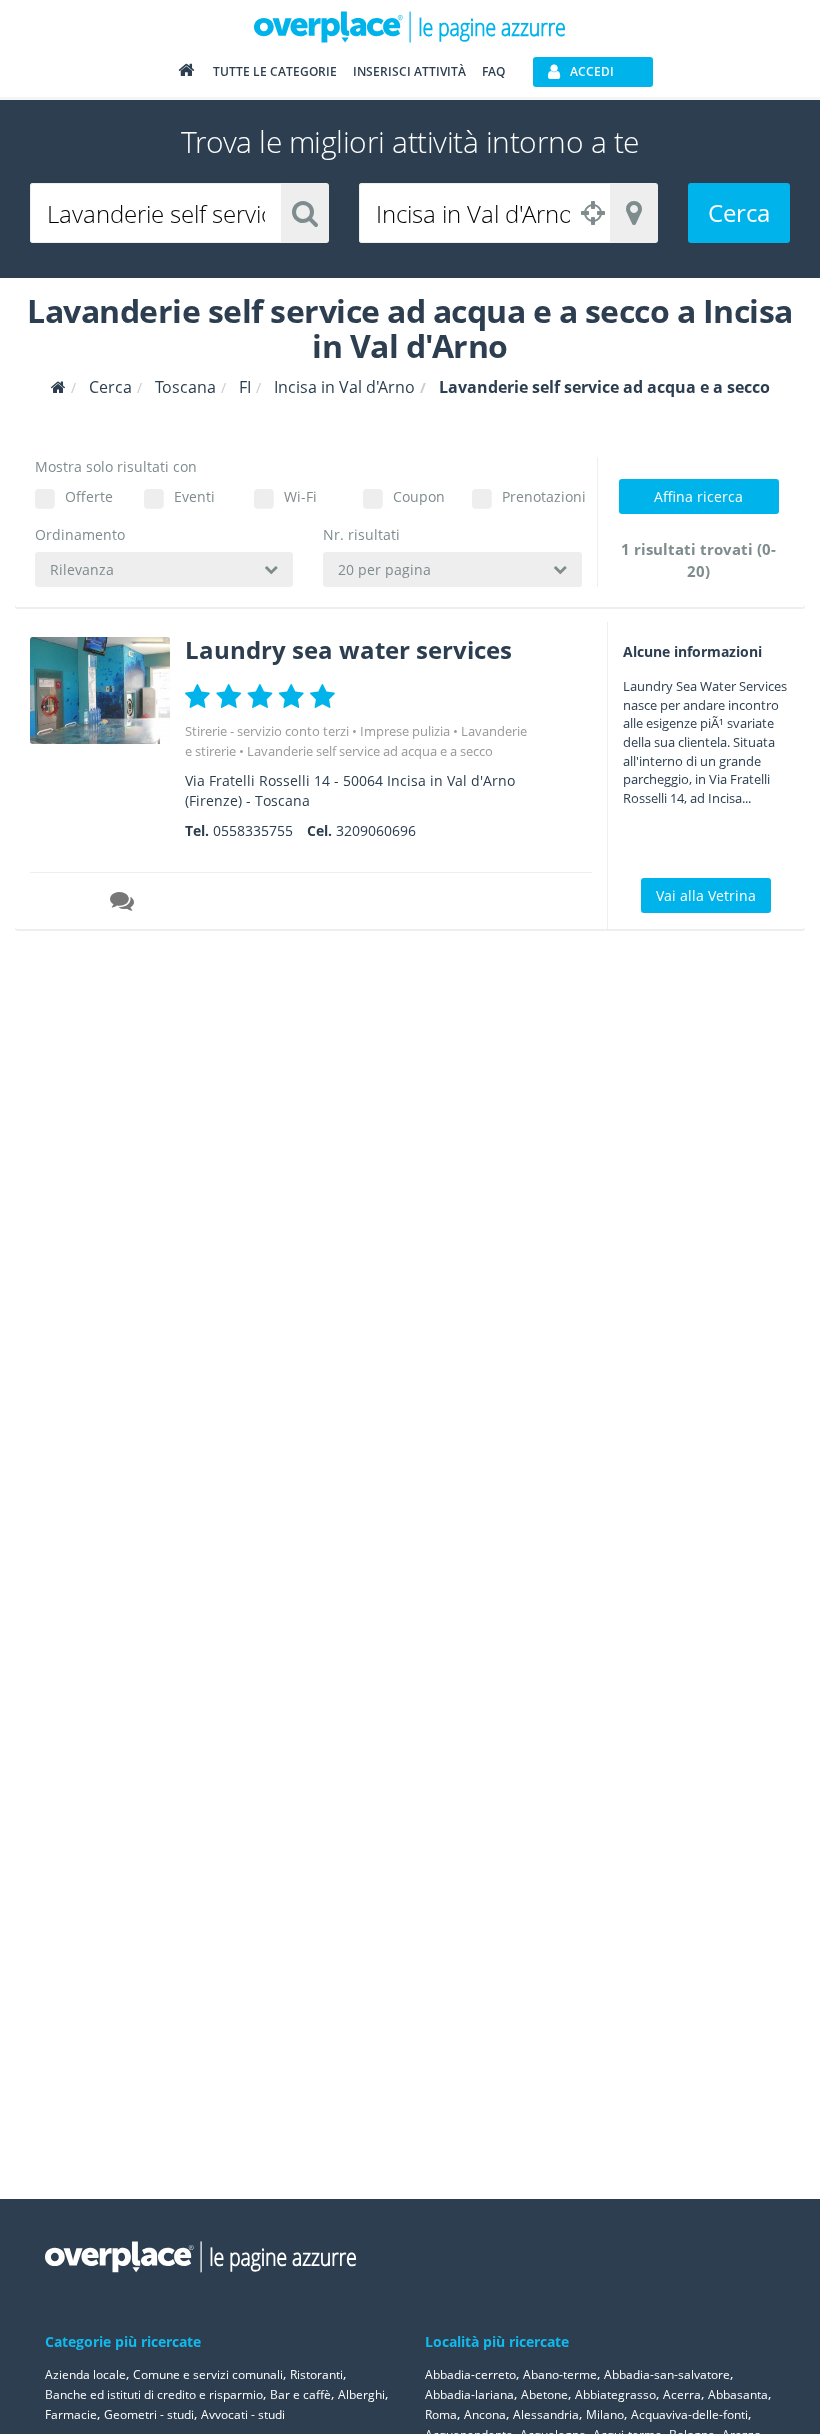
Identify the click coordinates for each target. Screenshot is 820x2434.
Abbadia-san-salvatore (667, 2374)
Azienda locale (85, 2374)
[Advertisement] (705, 1244)
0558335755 (253, 830)
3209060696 (376, 830)
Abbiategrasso (615, 2394)
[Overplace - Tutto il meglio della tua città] (186, 74)
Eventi (194, 496)
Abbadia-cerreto (470, 2374)
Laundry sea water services (348, 649)
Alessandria (546, 2414)
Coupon (419, 496)
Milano (605, 2414)
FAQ (493, 71)
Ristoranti (316, 2374)
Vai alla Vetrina (706, 895)
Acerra (682, 2394)
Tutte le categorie (275, 71)
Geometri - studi (149, 2414)
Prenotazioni (541, 496)
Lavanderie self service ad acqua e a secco (370, 751)
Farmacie (71, 2414)
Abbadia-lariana (469, 2394)
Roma (441, 2414)
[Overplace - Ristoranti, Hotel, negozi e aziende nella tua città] (410, 26)
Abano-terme (560, 2374)
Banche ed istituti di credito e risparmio (154, 2394)
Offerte (89, 496)
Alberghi (361, 2394)
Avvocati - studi (243, 2414)
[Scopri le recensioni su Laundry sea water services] (124, 904)
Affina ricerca (698, 496)
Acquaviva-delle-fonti (689, 2414)
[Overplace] (58, 387)
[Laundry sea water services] (100, 690)
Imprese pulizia (405, 731)
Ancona (485, 2414)
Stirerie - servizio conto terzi (267, 731)
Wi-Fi (300, 496)
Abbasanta (738, 2394)
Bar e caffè (300, 2394)
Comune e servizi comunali (208, 2374)
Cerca (739, 212)
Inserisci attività (409, 71)
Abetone (544, 2394)
